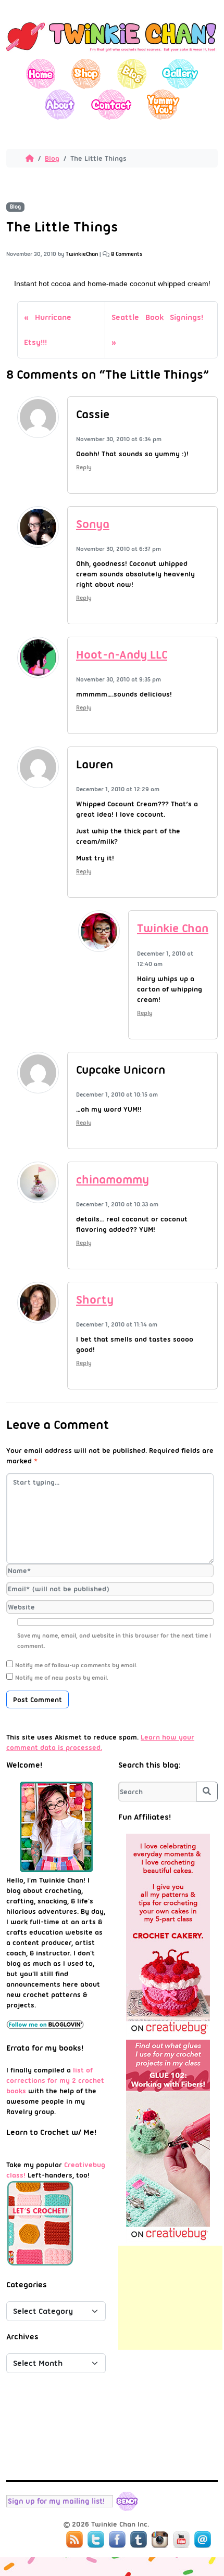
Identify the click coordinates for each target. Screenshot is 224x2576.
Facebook (117, 2540)
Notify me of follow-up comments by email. (76, 1665)
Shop (86, 74)
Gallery (180, 74)
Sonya (93, 524)
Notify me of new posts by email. (62, 1678)
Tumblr (139, 2540)
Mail (203, 2540)
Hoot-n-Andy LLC (122, 655)
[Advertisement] (170, 2298)
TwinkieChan (82, 254)
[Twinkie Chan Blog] (112, 54)
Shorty (95, 1300)
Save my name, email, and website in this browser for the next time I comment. (114, 1641)
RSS (74, 2540)
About (60, 104)
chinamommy (113, 1180)
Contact (111, 104)
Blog (132, 74)
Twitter (96, 2540)
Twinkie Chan (173, 928)
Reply (84, 467)
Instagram (160, 2540)
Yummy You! (163, 104)
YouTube (181, 2540)
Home (41, 74)
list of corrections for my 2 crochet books (55, 2080)
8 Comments (127, 254)
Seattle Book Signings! (157, 317)
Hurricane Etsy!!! (48, 330)
